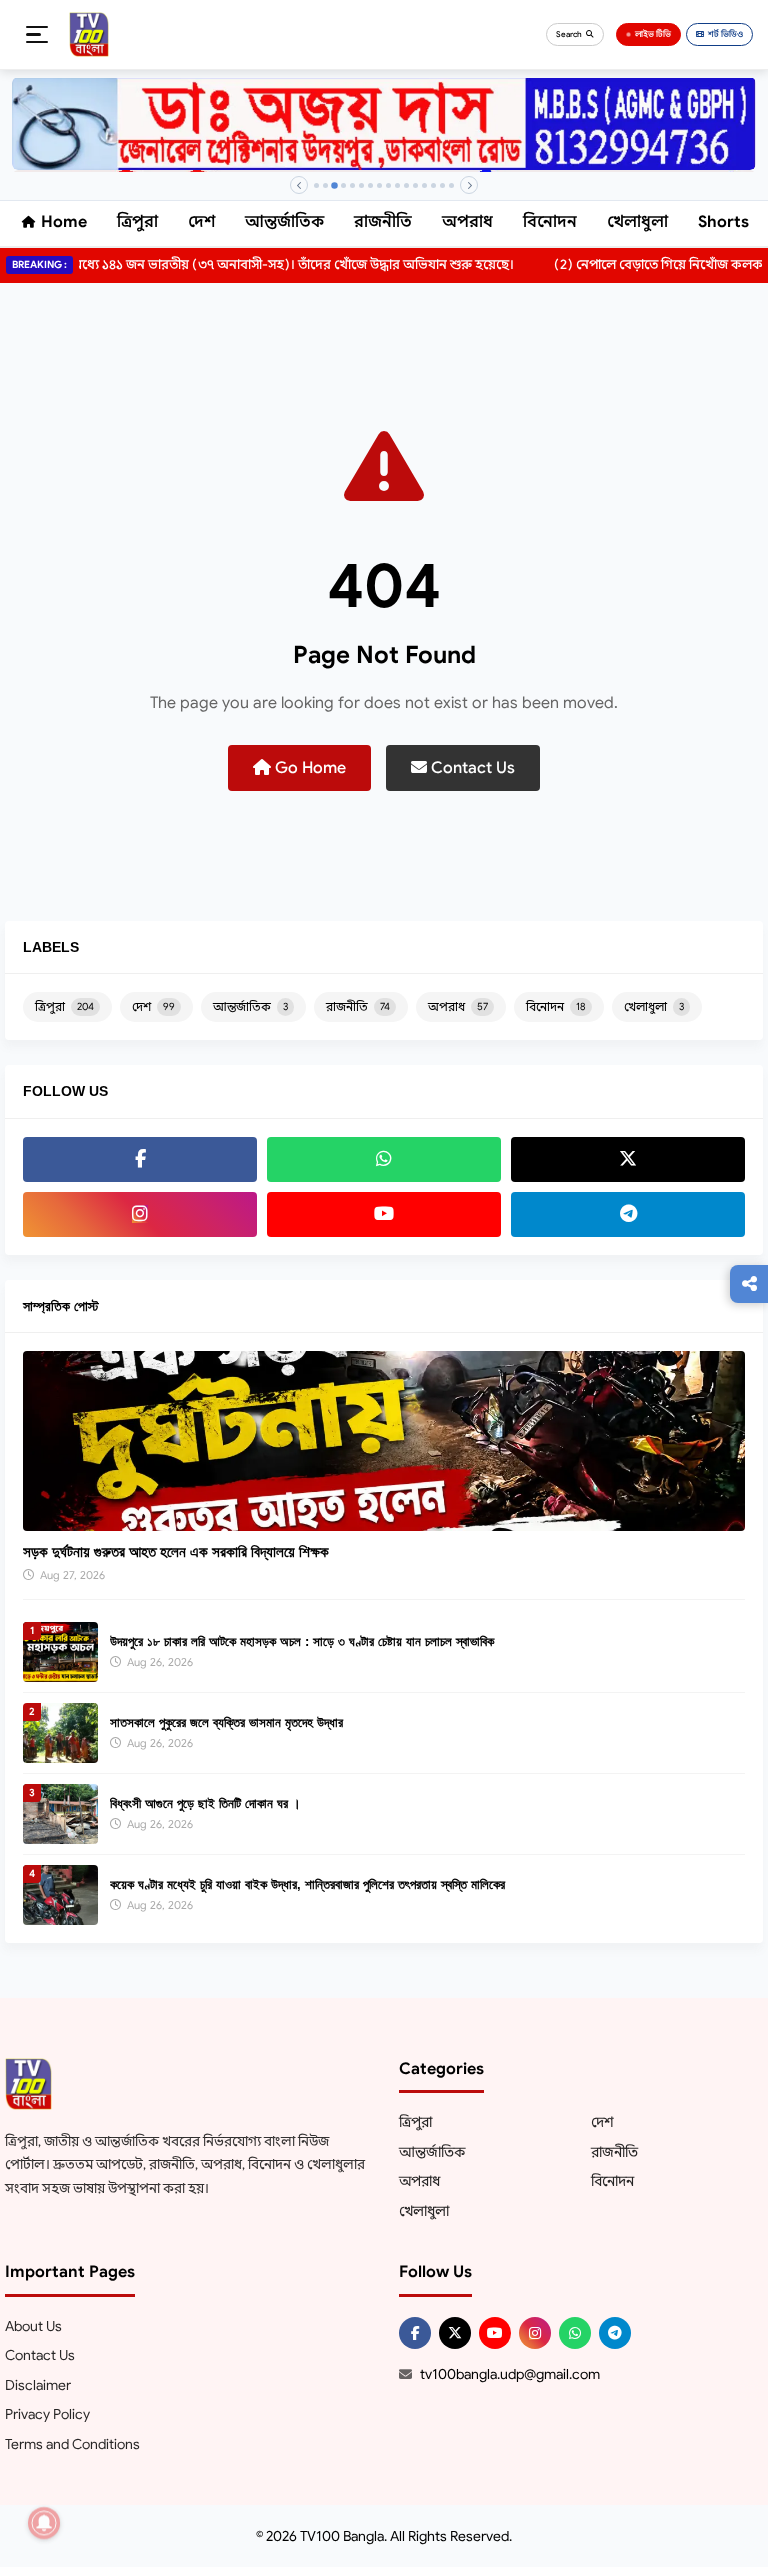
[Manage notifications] (44, 2523)
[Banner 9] (388, 185)
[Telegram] (628, 1214)
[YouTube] (384, 1214)
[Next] (469, 185)
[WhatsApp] (384, 1159)
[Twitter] (628, 1159)
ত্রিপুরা (137, 222)
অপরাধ (467, 222)
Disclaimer (38, 2385)
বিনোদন (550, 222)
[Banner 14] (433, 185)
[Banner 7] (370, 185)
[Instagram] (140, 1214)
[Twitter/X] (455, 2333)
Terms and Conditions (72, 2444)
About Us (33, 2326)
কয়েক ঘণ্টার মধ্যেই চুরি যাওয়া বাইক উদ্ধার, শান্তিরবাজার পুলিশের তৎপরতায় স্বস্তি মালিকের (307, 1884)
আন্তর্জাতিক (284, 222)
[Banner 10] (397, 185)
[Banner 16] (451, 185)
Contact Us (471, 768)
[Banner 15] (442, 185)
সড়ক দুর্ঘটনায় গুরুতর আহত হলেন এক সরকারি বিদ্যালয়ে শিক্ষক (176, 1551)
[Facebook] (140, 1159)
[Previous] (299, 185)
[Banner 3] (334, 185)
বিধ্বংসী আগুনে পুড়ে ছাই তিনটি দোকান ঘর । (205, 1803)
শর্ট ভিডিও (725, 34)
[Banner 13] (424, 185)
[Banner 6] (361, 185)
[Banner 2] (325, 185)
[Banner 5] (352, 185)
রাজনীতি (383, 222)
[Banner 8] (379, 185)
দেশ (201, 222)
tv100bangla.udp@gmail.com (510, 2374)
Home (64, 222)
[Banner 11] (406, 185)
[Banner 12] (415, 185)
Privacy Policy (47, 2414)
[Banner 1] (316, 185)
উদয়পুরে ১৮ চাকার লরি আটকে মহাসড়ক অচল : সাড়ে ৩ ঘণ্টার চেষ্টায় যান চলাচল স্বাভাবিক (302, 1641)
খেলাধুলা (637, 222)
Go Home (308, 768)
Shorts (723, 222)
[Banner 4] (343, 185)
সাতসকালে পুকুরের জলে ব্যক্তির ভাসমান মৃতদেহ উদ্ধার (226, 1722)
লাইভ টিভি (653, 34)
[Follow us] (749, 1284)
